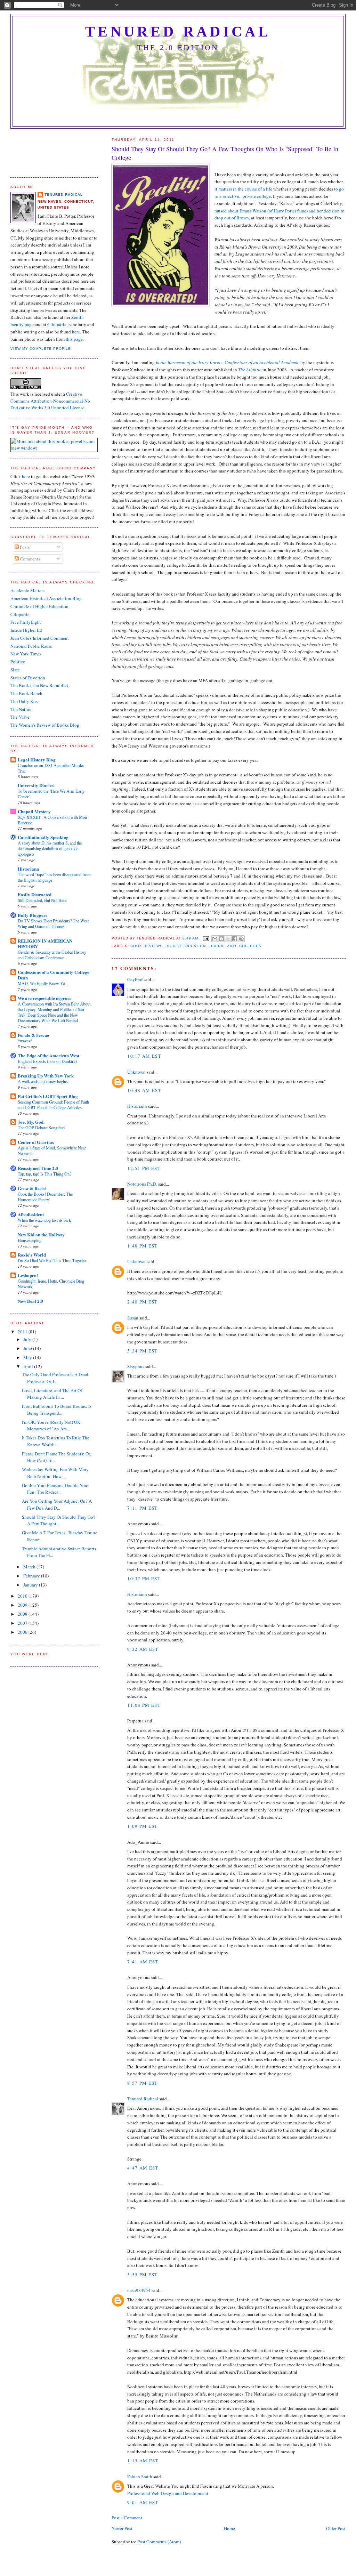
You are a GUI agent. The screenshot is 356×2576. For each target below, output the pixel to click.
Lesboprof (28, 1275)
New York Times (26, 654)
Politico (18, 662)
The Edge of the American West (48, 1055)
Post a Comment (127, 2518)
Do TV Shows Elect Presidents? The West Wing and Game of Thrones (53, 923)
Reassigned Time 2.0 (38, 1168)
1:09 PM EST (142, 1826)
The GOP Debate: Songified (41, 1128)
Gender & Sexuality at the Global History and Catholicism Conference (52, 955)
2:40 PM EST (142, 1302)
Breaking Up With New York (46, 1076)
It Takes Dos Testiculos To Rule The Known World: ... (56, 1441)
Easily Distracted (35, 894)
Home (229, 2528)
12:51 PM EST (144, 1168)
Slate (15, 670)
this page (74, 339)
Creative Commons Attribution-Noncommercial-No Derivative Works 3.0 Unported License (50, 401)
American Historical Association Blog (46, 598)
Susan (133, 1318)
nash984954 (139, 2290)
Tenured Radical (178, 32)
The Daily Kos (24, 701)
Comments (29, 559)
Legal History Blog (37, 760)
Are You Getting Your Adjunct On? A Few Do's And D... (57, 1504)
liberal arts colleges (235, 946)
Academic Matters (27, 590)
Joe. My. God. (31, 1122)
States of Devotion (28, 678)
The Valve (20, 717)
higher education (186, 946)
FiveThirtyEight (26, 622)
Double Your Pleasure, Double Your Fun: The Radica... (55, 1489)
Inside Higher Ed (26, 630)
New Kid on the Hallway (41, 1234)
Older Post (336, 2528)
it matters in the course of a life (243, 189)
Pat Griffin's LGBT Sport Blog (48, 1096)
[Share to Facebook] (235, 939)
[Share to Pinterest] (241, 939)
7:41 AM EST (143, 1962)
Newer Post (122, 2528)
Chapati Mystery (34, 811)
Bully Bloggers (33, 915)
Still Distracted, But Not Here (42, 900)
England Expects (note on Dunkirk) (47, 1061)
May (28, 1357)
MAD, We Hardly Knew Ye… (43, 983)
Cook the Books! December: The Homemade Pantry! (45, 1197)
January (31, 1585)
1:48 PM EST (142, 1246)
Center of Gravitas (36, 1142)
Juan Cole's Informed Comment (40, 638)
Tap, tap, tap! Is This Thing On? (44, 1174)
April (29, 1366)
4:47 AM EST (143, 2168)
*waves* (25, 1041)
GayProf (135, 979)
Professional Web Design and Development (168, 2493)
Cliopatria (57, 324)
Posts (24, 547)
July (28, 1339)
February (32, 1576)
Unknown (136, 1072)
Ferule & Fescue (33, 1035)
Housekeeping (30, 1240)
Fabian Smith (140, 2477)
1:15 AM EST (143, 2461)
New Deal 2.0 (30, 1301)
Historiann (137, 1106)
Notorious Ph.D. (142, 1184)
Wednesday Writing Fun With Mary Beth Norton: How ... (55, 1473)
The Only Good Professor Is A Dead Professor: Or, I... (55, 1378)
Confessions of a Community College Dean (54, 975)
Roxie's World (32, 1255)
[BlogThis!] (221, 939)
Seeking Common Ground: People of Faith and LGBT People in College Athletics (53, 1105)
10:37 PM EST (144, 1578)
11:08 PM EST (144, 1705)
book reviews (146, 946)
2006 (23, 1632)
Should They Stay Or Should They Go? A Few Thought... (59, 1520)
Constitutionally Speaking (43, 837)
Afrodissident (31, 1214)
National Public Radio (31, 646)
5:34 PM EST (142, 1351)
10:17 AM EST (144, 1056)
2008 (23, 1614)
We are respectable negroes (44, 998)
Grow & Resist (32, 1188)
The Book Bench (26, 693)
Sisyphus (136, 1366)
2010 (23, 1596)
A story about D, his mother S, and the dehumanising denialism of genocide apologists (50, 848)
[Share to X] (228, 939)
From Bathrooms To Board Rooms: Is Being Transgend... (57, 1410)
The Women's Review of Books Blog (45, 725)
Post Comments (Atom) (159, 2542)
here (76, 332)
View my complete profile (41, 349)
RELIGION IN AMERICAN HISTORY (45, 943)
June (28, 1348)
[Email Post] (206, 938)
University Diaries (36, 785)
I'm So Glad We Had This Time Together (52, 1260)
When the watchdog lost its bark (44, 1220)
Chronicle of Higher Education (39, 606)
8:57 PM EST (142, 2083)
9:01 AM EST (143, 2502)
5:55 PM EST (142, 2275)
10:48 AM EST (144, 1090)
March (30, 1567)
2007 (23, 1623)
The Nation (21, 709)
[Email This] (215, 939)
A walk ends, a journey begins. (43, 1081)
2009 (23, 1605)
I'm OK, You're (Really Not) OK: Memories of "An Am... (52, 1426)
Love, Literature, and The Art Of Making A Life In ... (52, 1394)
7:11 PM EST (142, 1508)
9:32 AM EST (143, 1649)
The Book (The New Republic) (39, 685)
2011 (23, 1332)
